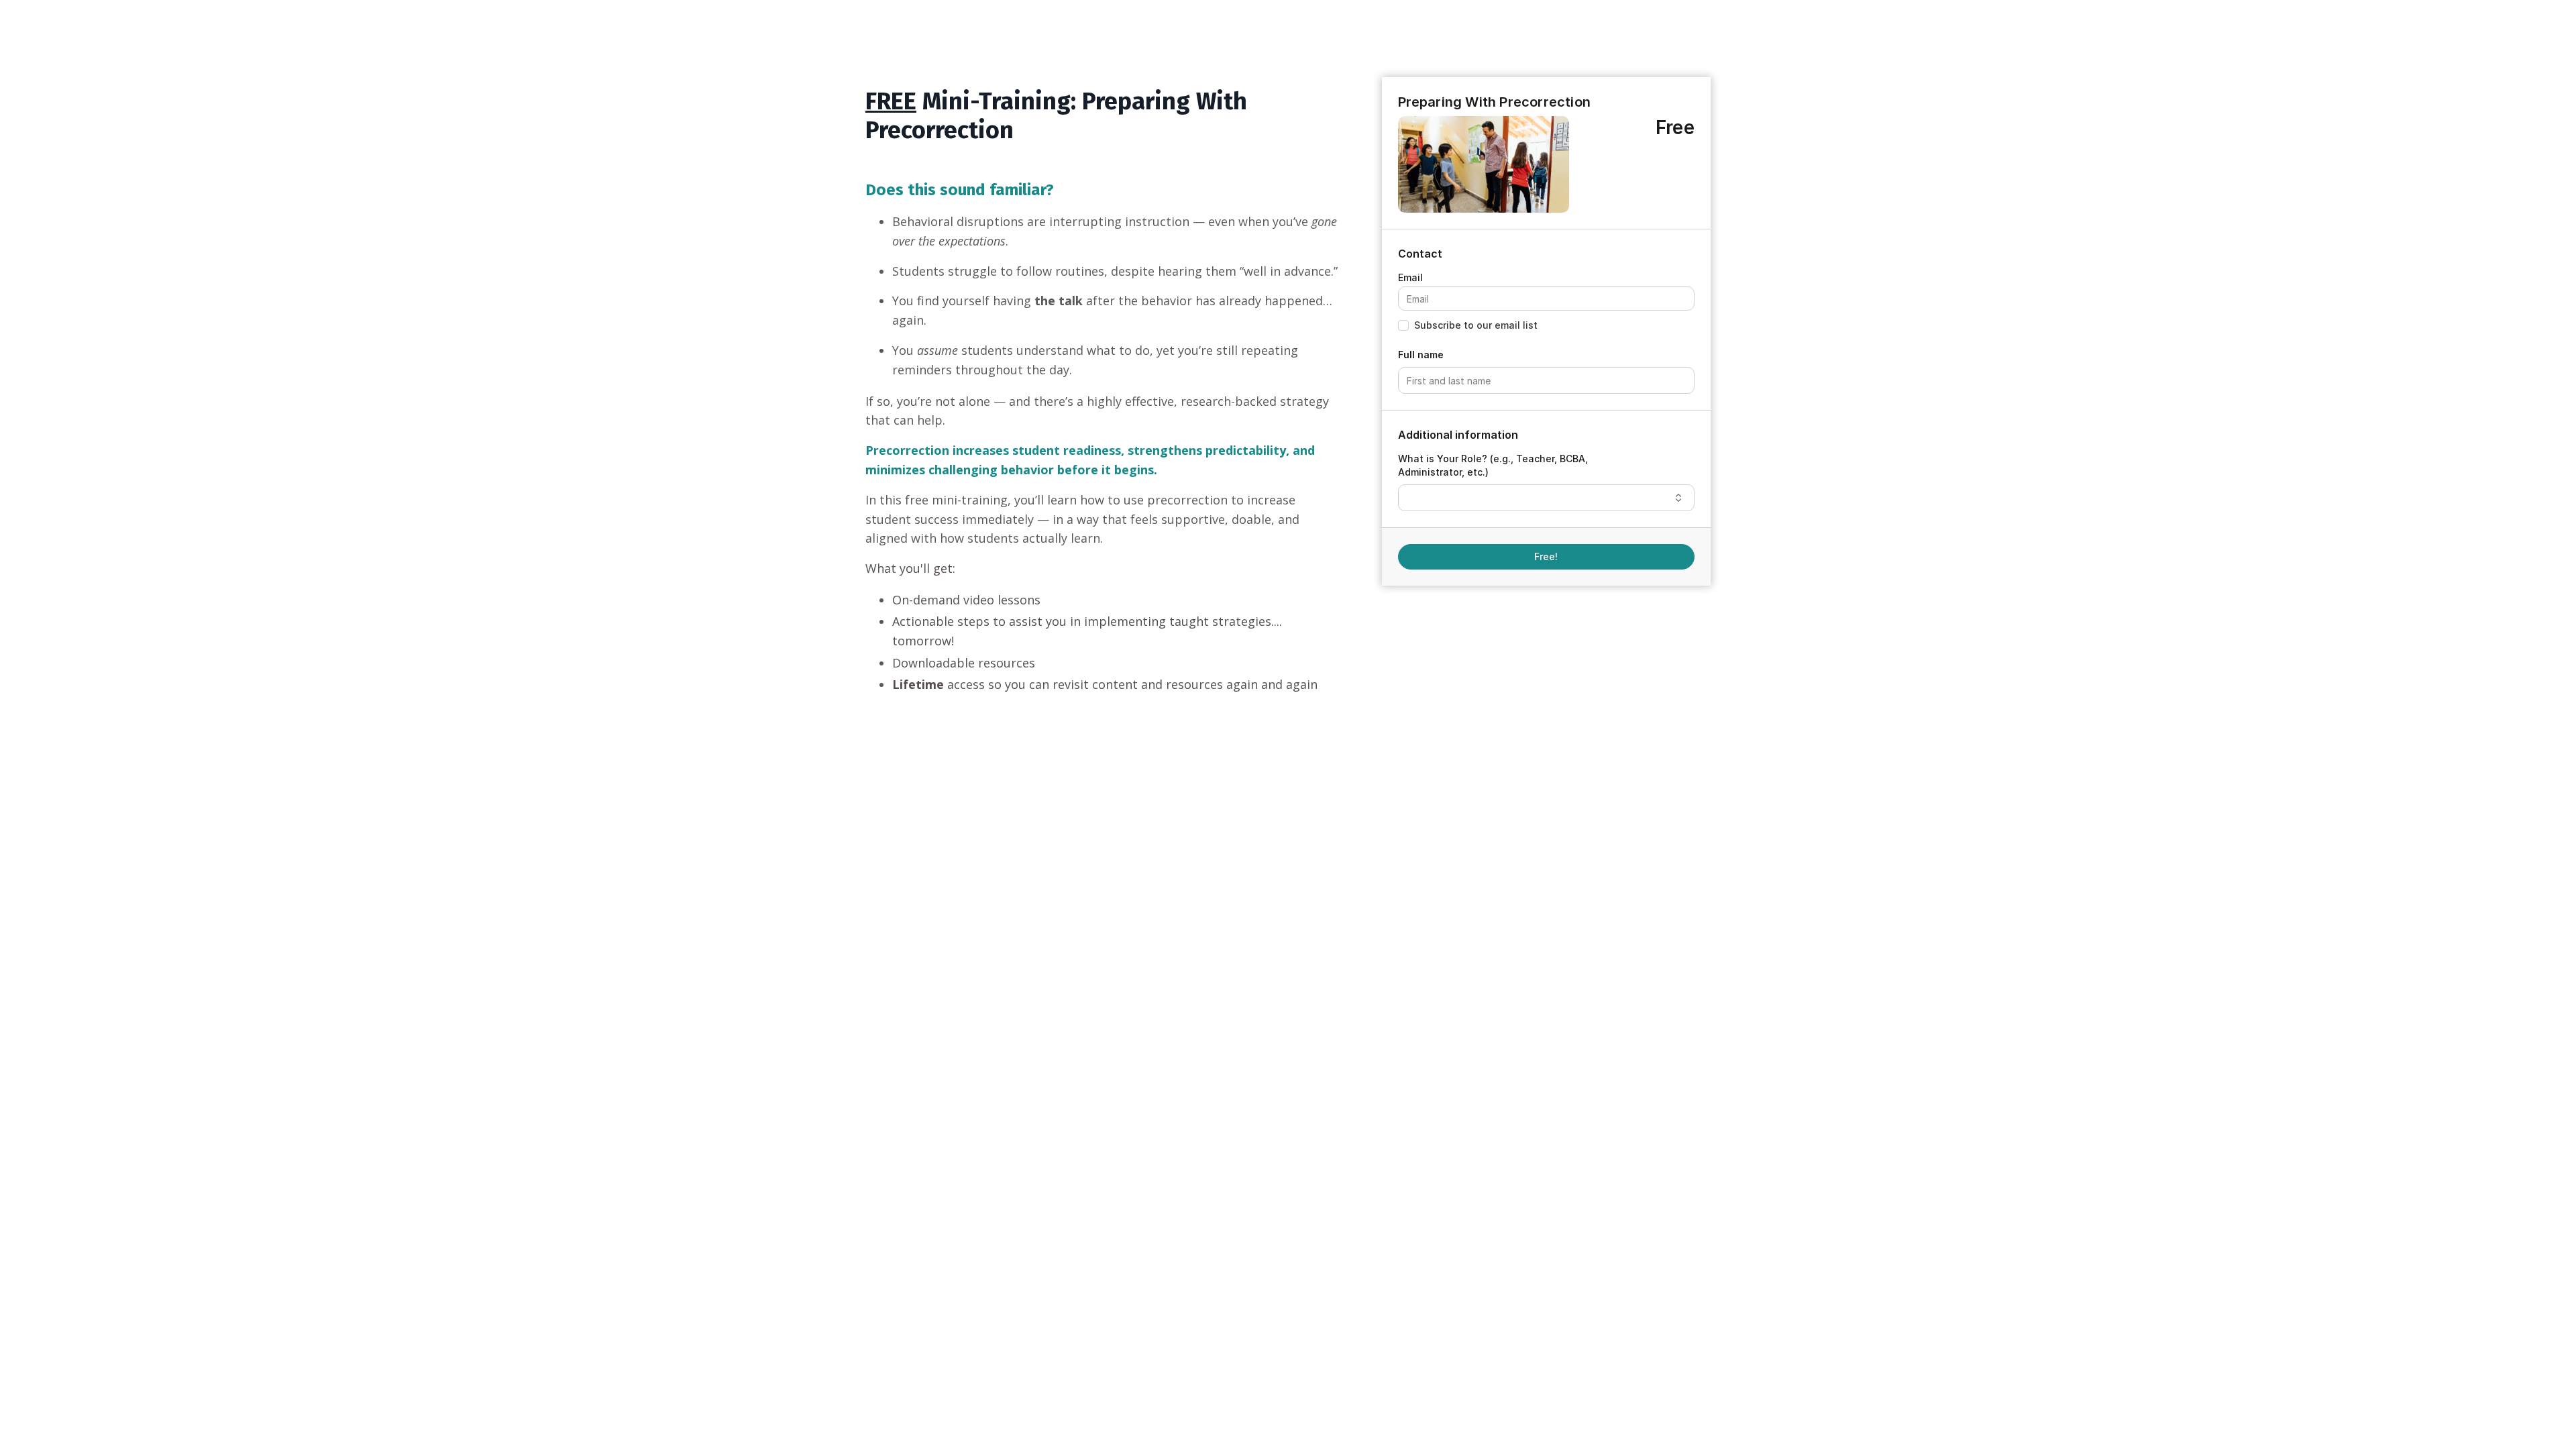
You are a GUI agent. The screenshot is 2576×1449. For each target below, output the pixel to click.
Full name (1421, 355)
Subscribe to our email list (1476, 325)
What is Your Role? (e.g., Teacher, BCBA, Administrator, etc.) (1493, 465)
